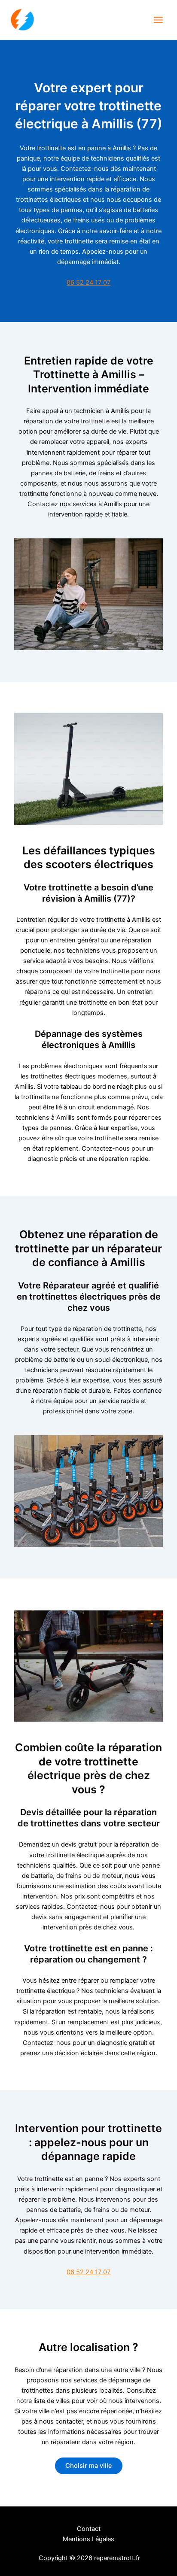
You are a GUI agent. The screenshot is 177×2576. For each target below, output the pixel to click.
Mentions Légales (88, 2539)
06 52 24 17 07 (88, 283)
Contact (89, 2529)
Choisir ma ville (89, 2466)
